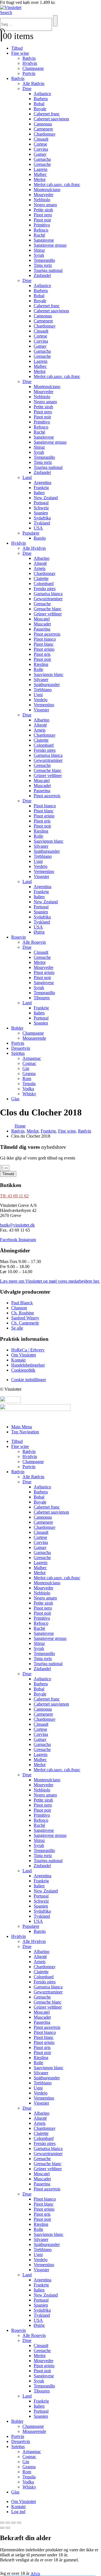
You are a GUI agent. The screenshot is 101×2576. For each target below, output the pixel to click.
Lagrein (41, 169)
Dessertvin (21, 1048)
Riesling (41, 664)
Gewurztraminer (48, 599)
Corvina (41, 149)
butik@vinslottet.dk (17, 1225)
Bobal (39, 104)
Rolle (38, 669)
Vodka (28, 1089)
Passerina (42, 629)
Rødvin (29, 58)
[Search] (55, 21)
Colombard (44, 584)
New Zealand (46, 498)
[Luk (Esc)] (19, 2523)
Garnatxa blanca (48, 594)
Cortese (40, 144)
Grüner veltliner (48, 614)
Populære (31, 533)
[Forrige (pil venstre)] (2, 2528)
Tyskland (42, 523)
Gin (26, 1068)
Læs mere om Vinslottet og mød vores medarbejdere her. (50, 1281)
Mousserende (34, 1038)
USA (38, 528)
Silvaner (41, 679)
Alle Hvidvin (34, 548)
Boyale (40, 109)
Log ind (18, 2512)
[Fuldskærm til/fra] (8, 2523)
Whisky (29, 1094)
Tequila (29, 1084)
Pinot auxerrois (47, 634)
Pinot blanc (44, 644)
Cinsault (41, 139)
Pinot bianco (45, 639)
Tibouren (42, 998)
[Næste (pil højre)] (8, 2528)
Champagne (33, 68)
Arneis (40, 568)
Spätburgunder (47, 685)
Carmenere (43, 129)
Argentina (43, 483)
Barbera (41, 99)
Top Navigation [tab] (25, 1432)
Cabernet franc (47, 114)
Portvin (29, 73)
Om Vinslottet (24, 2501)
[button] (6, 12)
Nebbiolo (42, 200)
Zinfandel (42, 275)
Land (27, 477)
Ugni (38, 695)
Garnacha (42, 159)
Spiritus (18, 1053)
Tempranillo (44, 260)
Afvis (35, 2573)
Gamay (40, 154)
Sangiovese (44, 240)
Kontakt (18, 2507)
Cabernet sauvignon (51, 119)
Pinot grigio (44, 649)
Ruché (39, 235)
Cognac (29, 1063)
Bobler (17, 1028)
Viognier (41, 710)
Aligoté (40, 563)
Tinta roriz (43, 265)
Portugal (41, 503)
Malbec (40, 174)
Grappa (29, 1073)
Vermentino (44, 705)
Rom (27, 1079)
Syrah (39, 255)
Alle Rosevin (34, 942)
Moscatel (42, 619)
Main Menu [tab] (22, 1427)
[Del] (13, 2523)
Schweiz (41, 508)
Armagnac (32, 1058)
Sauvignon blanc (49, 674)
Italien (39, 493)
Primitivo (42, 225)
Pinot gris (42, 654)
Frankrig (41, 488)
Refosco (41, 230)
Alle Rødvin (33, 83)
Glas (15, 1099)
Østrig (39, 932)
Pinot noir (42, 220)
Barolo (40, 538)
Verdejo (41, 700)
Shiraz (39, 250)
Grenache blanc (48, 609)
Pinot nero (43, 215)
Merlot (40, 179)
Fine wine (20, 53)
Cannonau (43, 124)
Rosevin (19, 937)
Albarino (42, 558)
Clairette (41, 578)
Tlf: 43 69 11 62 (14, 1196)
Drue (27, 89)
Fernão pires (45, 589)
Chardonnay (45, 134)
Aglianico (42, 94)
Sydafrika (42, 518)
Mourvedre (43, 195)
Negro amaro (45, 205)
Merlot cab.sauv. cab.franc (57, 185)
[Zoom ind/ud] (2, 2523)
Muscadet (42, 624)
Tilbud (17, 48)
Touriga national (48, 270)
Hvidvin (30, 63)
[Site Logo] (11, 7)
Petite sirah (43, 210)
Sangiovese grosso (50, 245)
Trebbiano (43, 690)
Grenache (42, 164)
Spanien (41, 513)
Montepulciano (47, 190)
